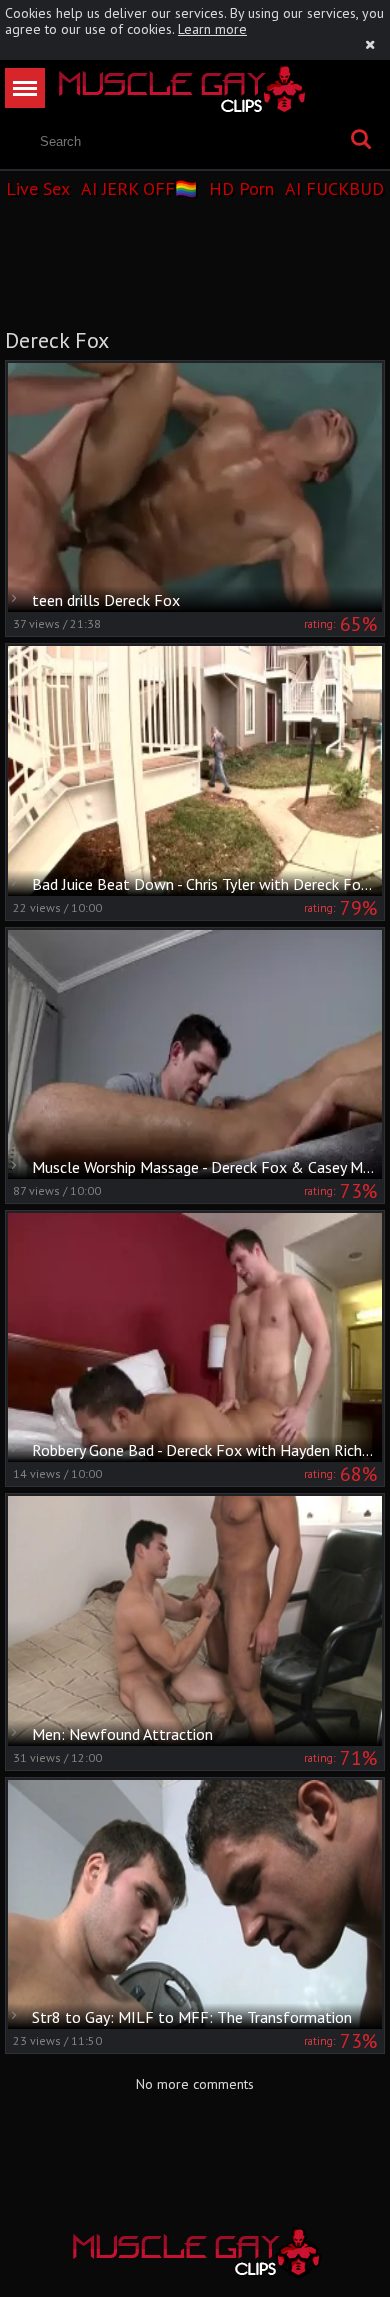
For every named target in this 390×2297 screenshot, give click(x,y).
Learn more (212, 29)
